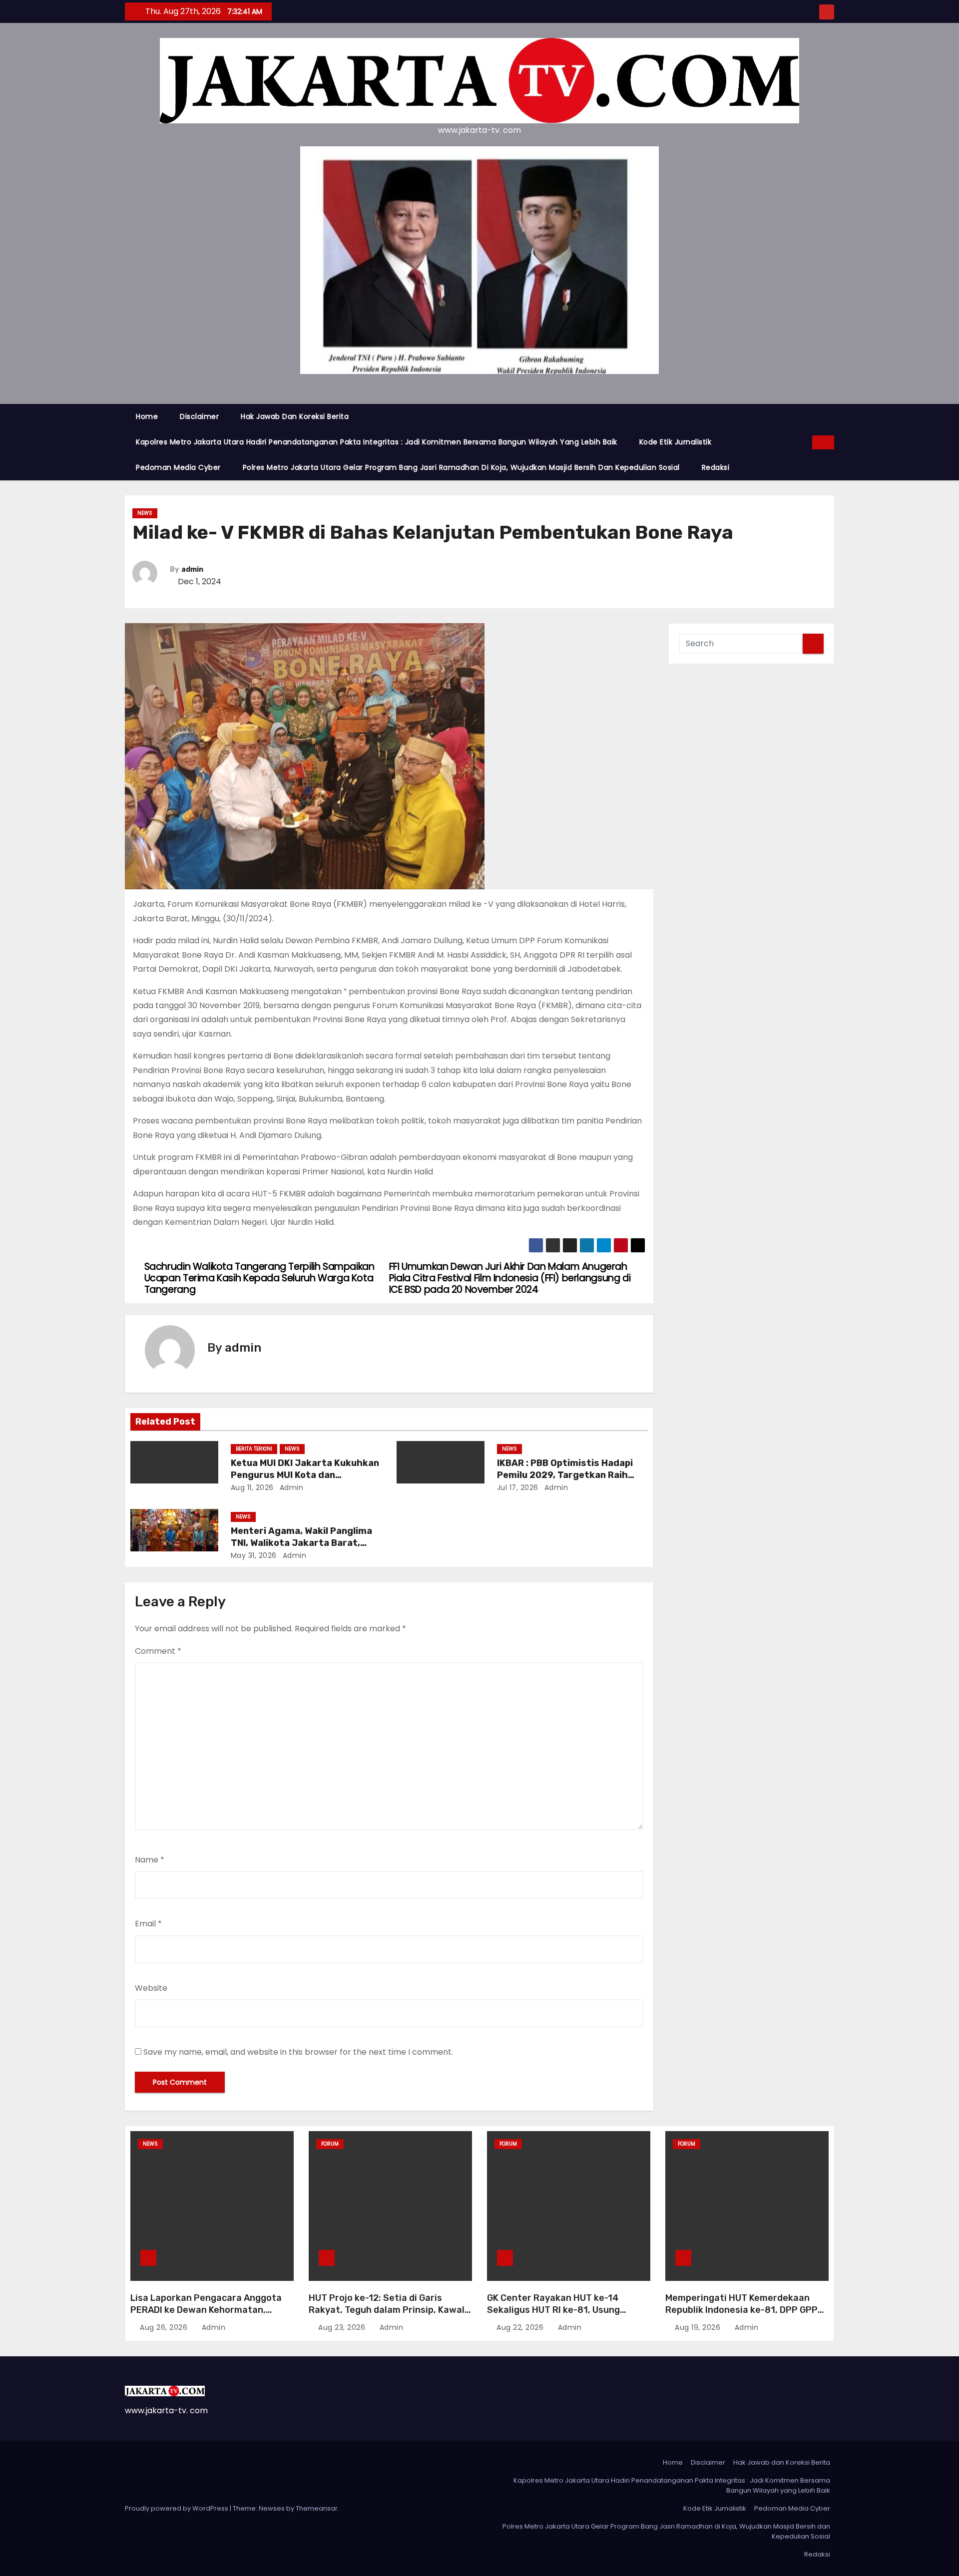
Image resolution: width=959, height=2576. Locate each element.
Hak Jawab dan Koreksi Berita (295, 416)
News (145, 513)
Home (147, 416)
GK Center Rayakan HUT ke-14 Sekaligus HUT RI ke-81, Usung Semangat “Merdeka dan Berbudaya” (568, 2310)
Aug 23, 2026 (343, 2327)
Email (148, 1924)
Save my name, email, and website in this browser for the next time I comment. (298, 2052)
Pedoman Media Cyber (178, 467)
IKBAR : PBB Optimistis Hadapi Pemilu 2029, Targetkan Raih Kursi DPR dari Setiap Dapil (565, 1475)
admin (192, 569)
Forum (330, 2144)
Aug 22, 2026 (521, 2327)
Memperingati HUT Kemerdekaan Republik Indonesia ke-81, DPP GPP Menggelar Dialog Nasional (741, 2310)
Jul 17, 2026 (518, 1487)
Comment (158, 1651)
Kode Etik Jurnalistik (676, 442)
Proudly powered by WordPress (177, 2508)
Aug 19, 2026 (699, 2327)
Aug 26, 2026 (165, 2327)
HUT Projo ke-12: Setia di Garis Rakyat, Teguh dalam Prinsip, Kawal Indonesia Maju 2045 (387, 2310)
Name (150, 1860)
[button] (805, 442)
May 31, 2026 (254, 1555)
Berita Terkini (254, 1449)
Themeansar (317, 2508)
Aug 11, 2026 (252, 1487)
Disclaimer (199, 416)
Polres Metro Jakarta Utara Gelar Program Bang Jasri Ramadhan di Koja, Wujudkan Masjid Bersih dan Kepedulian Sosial (461, 467)
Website (151, 1988)
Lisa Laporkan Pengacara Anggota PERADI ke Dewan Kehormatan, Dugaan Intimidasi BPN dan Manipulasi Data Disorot (206, 2316)
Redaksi (716, 467)
